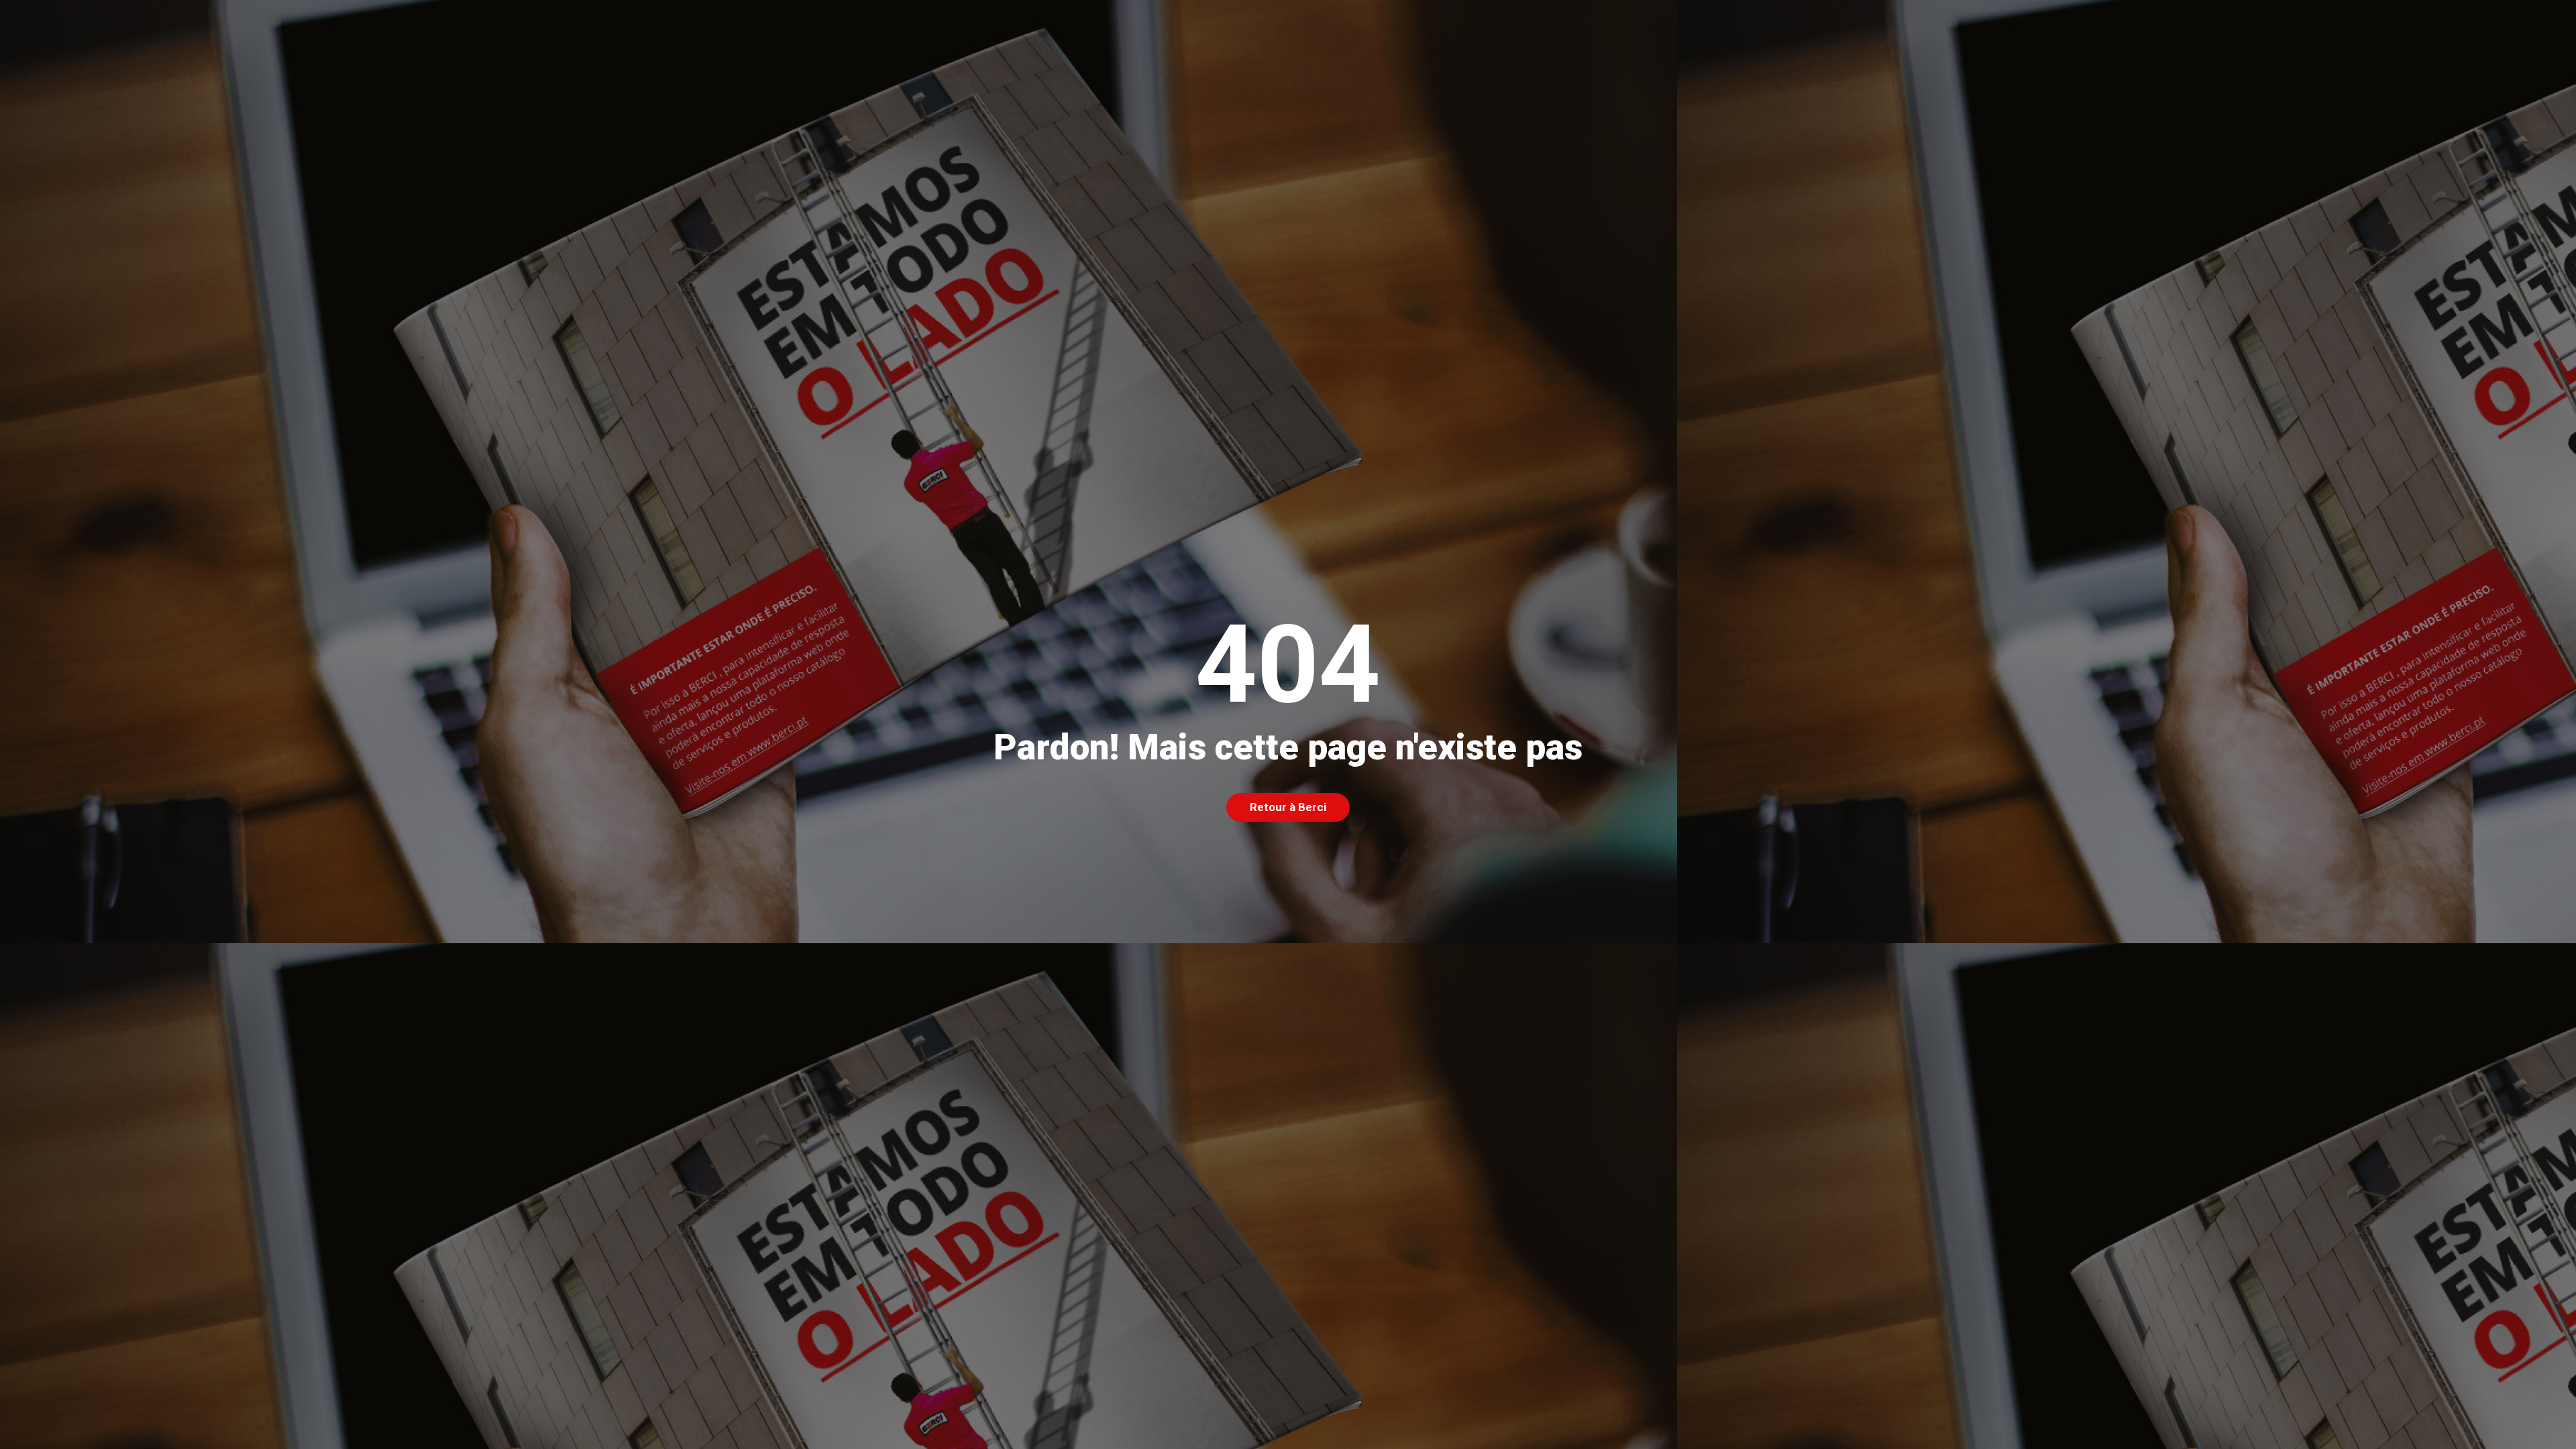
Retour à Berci (1288, 807)
